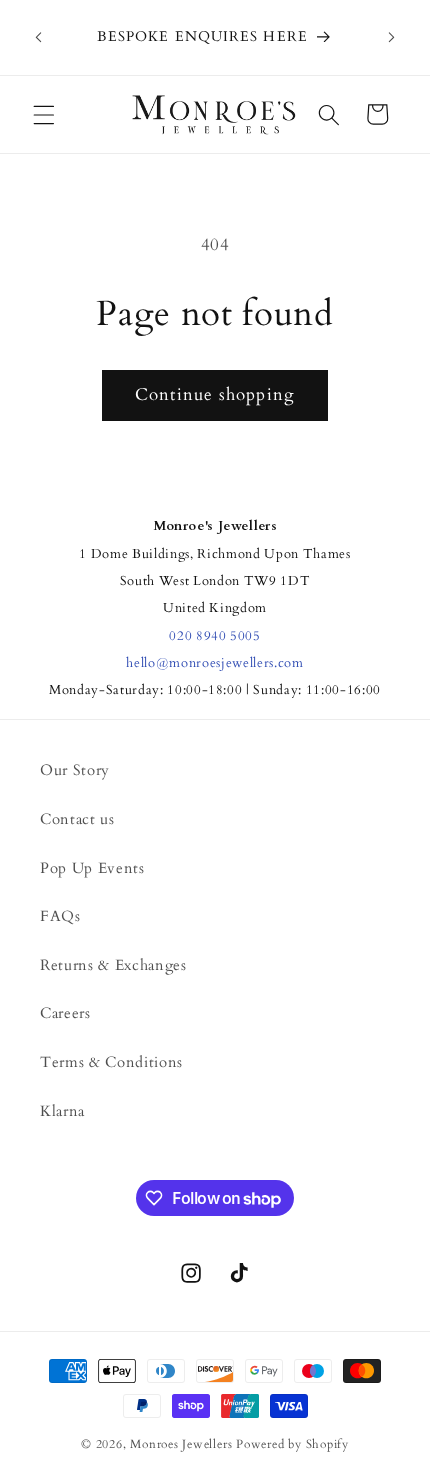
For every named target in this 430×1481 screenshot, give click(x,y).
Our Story (75, 770)
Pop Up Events (92, 868)
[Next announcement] (392, 38)
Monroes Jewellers (181, 1444)
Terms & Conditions (111, 1062)
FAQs (60, 916)
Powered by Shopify (292, 1444)
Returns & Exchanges (113, 965)
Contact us (77, 819)
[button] (44, 114)
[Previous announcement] (39, 38)
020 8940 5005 (215, 636)
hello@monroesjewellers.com (214, 663)
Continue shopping (215, 395)
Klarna (62, 1111)
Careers (65, 1013)
